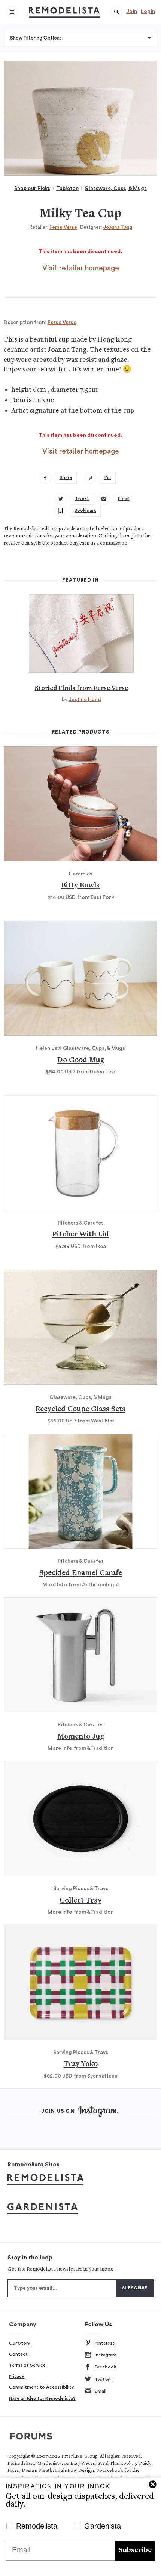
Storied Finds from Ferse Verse (81, 688)
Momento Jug (81, 1737)
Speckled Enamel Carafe (81, 1573)
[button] (116, 12)
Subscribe (135, 2550)
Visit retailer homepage (81, 268)
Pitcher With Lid (81, 1235)
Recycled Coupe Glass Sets (80, 1410)
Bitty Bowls (80, 886)
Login (148, 12)
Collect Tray (80, 1901)
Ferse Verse (63, 227)
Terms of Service (27, 2365)
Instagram (106, 2355)
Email (101, 2391)
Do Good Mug (81, 1060)
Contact (18, 2354)
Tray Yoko (81, 2064)
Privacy (17, 2376)
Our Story (20, 2343)
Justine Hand (85, 700)
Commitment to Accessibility (42, 2387)
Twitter (103, 2379)
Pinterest (105, 2343)
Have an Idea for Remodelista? (42, 2398)
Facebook (105, 2367)
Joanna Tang (118, 227)
